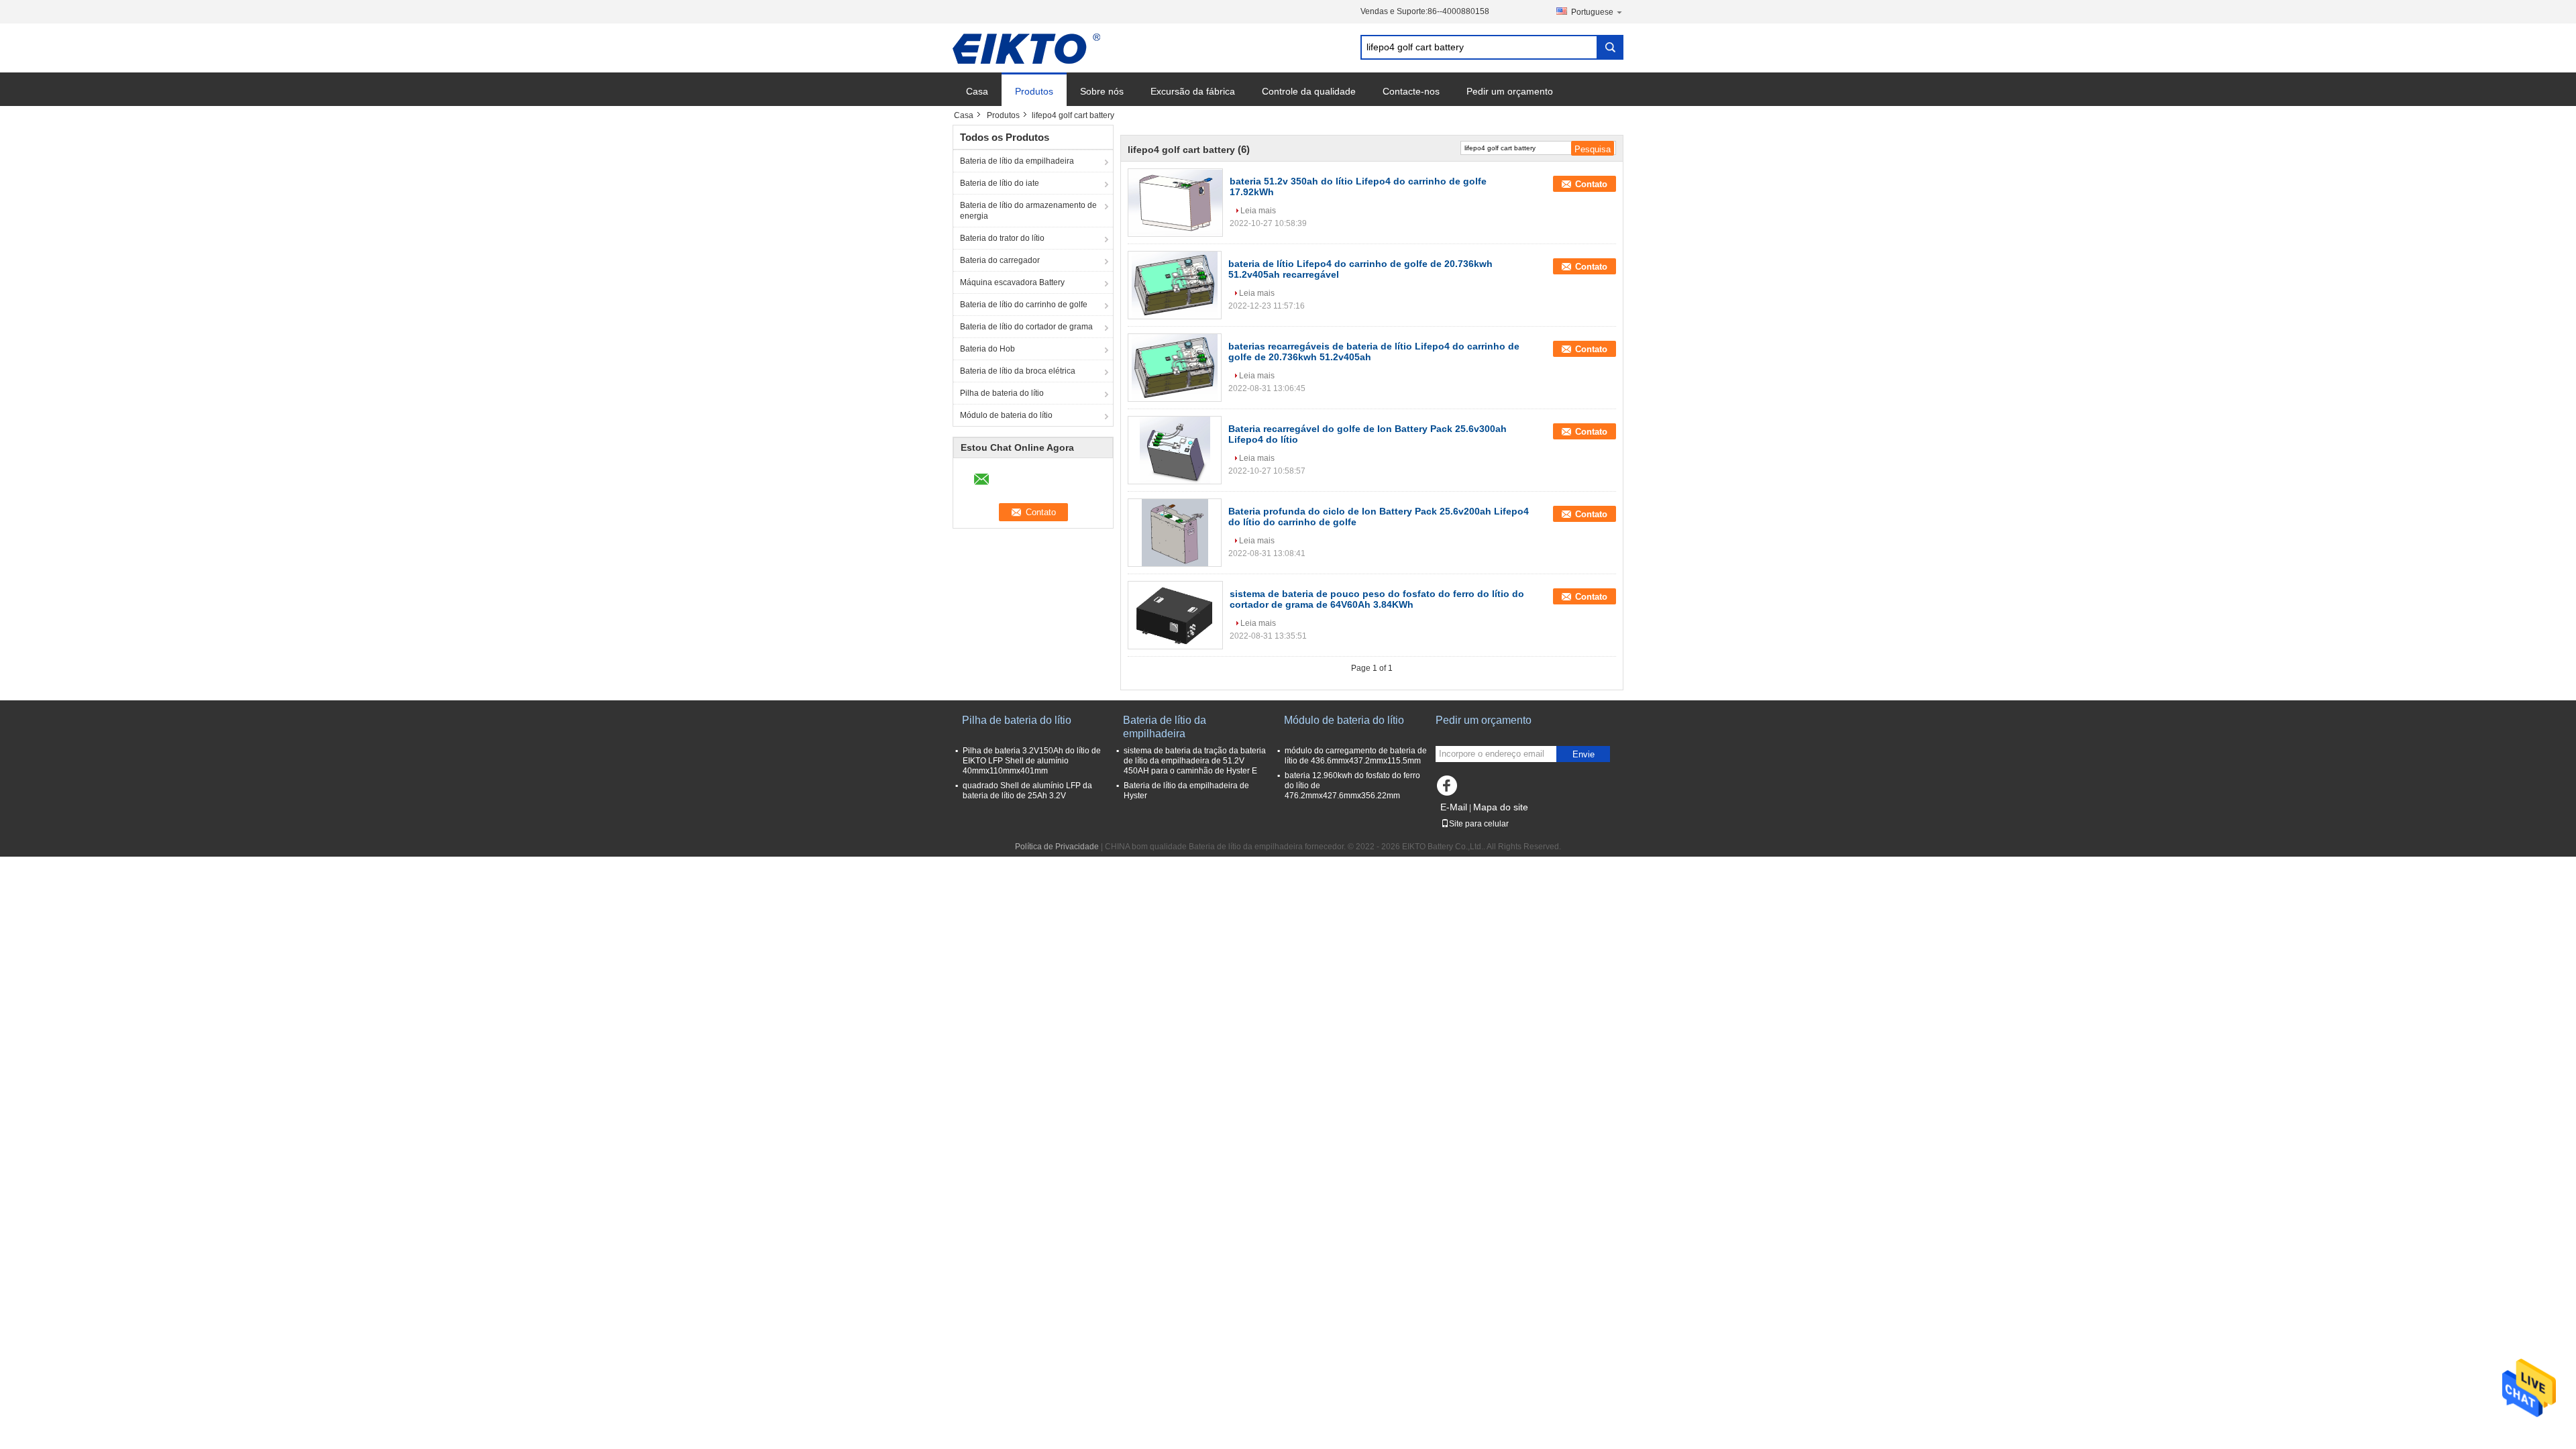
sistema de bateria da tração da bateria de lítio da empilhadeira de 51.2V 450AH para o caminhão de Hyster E (1195, 761)
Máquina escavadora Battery (1012, 282)
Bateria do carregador (1000, 260)
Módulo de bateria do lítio (1006, 415)
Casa (977, 91)
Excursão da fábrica (1193, 91)
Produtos (1034, 91)
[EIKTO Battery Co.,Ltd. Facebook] (1449, 789)
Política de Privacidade (1057, 847)
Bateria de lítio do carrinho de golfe (1024, 305)
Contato (1591, 184)
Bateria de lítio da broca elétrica (1018, 371)
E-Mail (1454, 807)
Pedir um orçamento (1510, 91)
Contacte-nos (1411, 91)
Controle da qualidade (1309, 91)
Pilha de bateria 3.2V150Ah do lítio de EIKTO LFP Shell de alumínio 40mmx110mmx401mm (1032, 761)
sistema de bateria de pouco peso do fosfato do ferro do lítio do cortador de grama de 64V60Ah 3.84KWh (1377, 599)
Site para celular (1479, 824)
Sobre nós (1102, 91)
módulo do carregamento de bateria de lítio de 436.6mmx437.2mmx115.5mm (1356, 756)
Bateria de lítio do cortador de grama (1026, 327)
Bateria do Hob (987, 349)
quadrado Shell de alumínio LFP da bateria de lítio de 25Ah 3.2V (1027, 791)
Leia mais (1258, 211)
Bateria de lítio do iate (1000, 183)
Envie (1584, 754)
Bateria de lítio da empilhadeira (1017, 161)
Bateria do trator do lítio (1002, 238)
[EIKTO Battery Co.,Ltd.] (1026, 48)
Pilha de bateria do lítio (1002, 393)
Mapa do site (1501, 807)
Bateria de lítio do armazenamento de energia (1028, 211)
